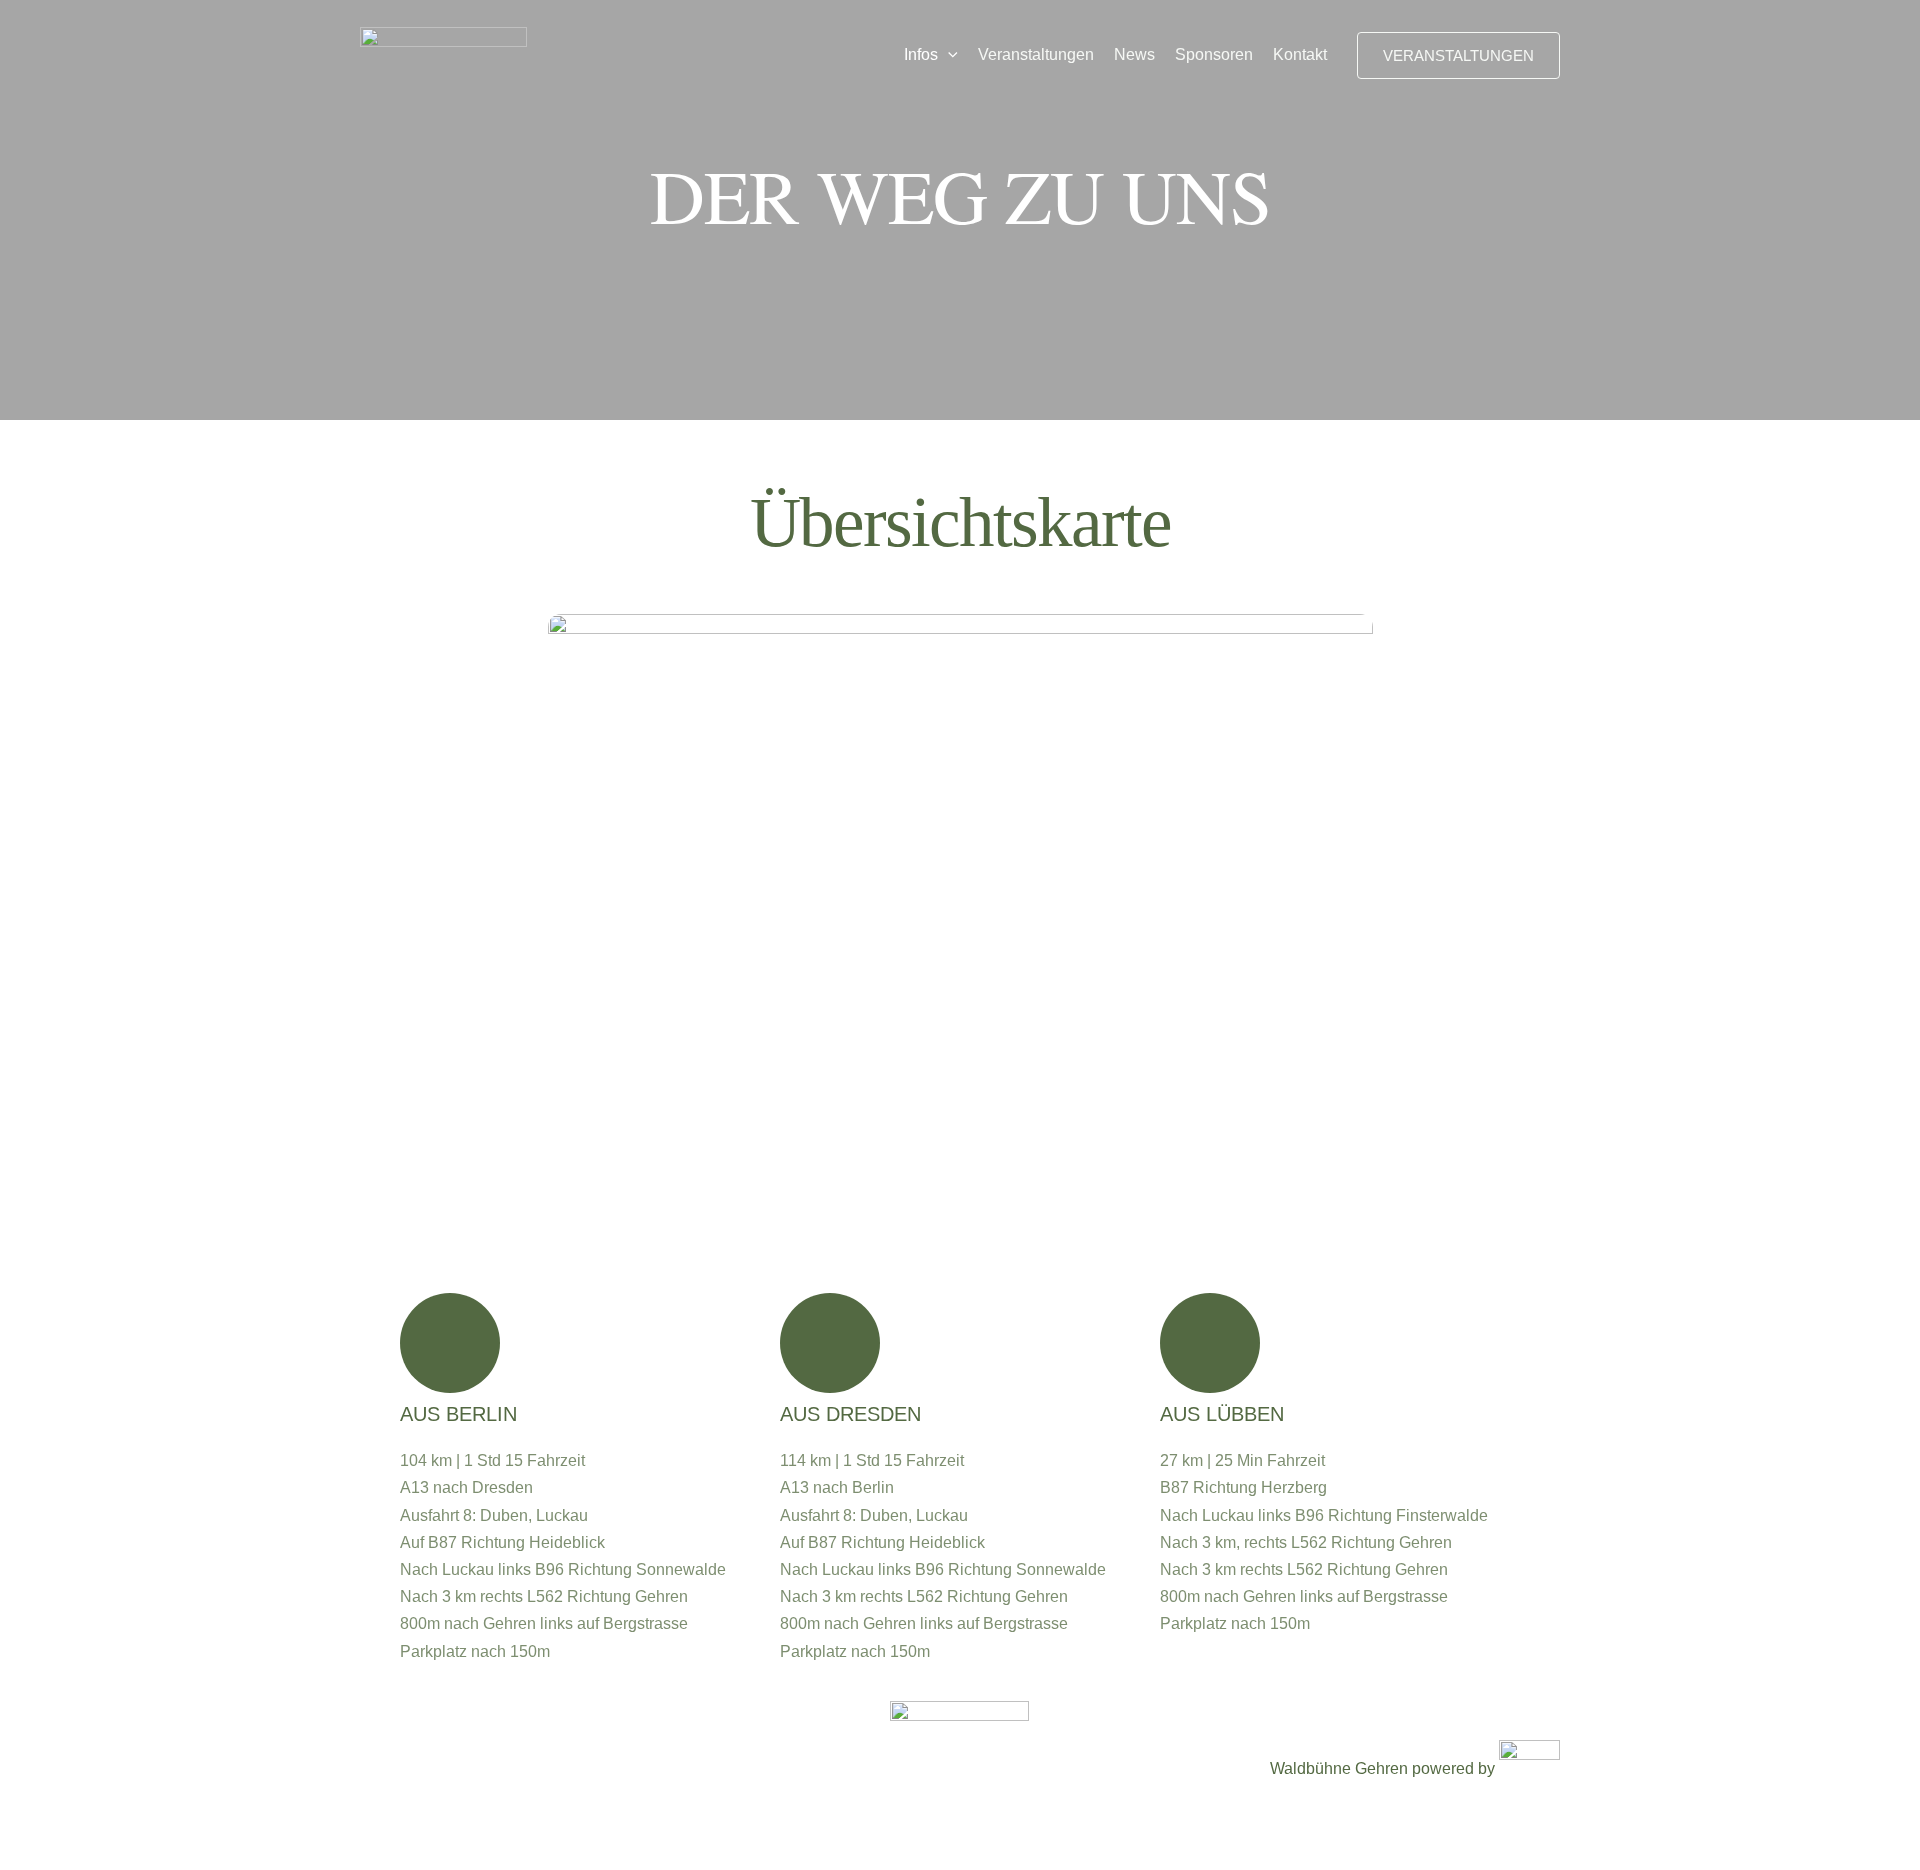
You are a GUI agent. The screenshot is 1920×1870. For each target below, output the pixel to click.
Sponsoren (1214, 54)
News (1134, 54)
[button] (948, 55)
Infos (921, 54)
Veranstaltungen (1036, 54)
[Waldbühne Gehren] (443, 53)
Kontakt (1300, 54)
